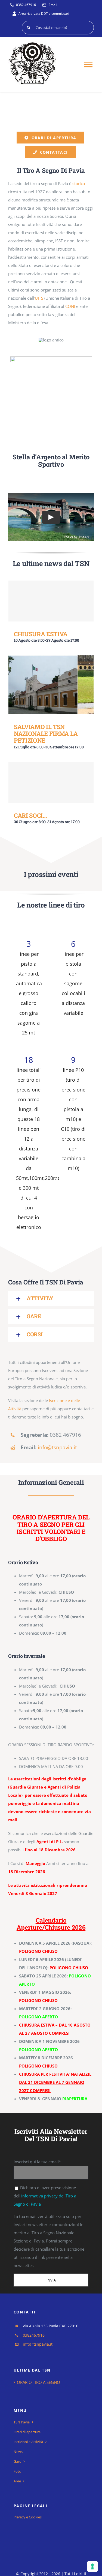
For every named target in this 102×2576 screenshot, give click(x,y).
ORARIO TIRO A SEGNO (38, 2382)
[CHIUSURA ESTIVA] (51, 601)
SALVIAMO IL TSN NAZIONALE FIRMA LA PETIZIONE (46, 734)
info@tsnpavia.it (57, 1447)
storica (79, 183)
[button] (51, 1299)
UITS (39, 298)
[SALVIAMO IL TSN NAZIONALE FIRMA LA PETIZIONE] (51, 685)
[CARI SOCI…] (51, 782)
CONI (71, 306)
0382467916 (34, 2335)
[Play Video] (51, 517)
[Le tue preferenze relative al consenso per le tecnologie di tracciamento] (92, 2566)
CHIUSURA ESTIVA (41, 634)
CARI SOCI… (30, 815)
